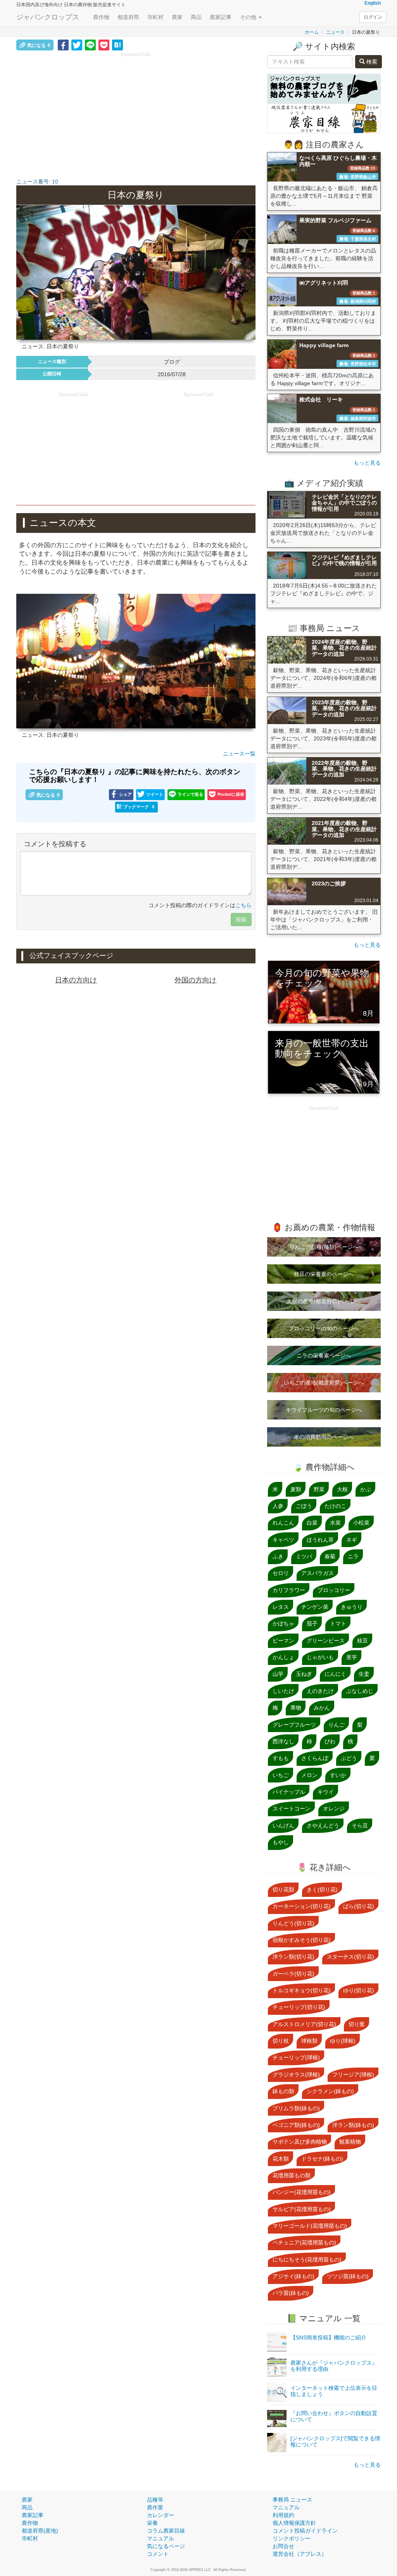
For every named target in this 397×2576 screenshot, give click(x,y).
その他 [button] (249, 17)
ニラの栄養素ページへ (324, 1355)
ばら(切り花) (359, 1906)
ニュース (335, 32)
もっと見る (367, 463)
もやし (281, 1842)
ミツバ (304, 1556)
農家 (177, 17)
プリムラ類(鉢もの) (296, 2108)
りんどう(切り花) (293, 1923)
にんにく (335, 1674)
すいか (338, 1775)
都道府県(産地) (40, 2531)
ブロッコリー (334, 1590)
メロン (309, 1775)
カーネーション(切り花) (302, 1906)
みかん (322, 1708)
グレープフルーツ (294, 1725)
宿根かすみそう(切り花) (302, 1940)
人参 (278, 1506)
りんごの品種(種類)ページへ (324, 1247)
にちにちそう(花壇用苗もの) (307, 2260)
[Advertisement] (136, 112)
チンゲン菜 (315, 1607)
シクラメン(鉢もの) (330, 2091)
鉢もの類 (283, 2091)
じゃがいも (320, 1657)
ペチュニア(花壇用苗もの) (304, 2242)
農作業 (155, 2507)
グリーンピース (326, 1641)
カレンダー (161, 2515)
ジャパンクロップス (48, 17)
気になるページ (166, 2546)
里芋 (352, 1657)
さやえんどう (323, 1826)
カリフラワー (289, 1590)
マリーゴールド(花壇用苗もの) (310, 2226)
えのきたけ (320, 1691)
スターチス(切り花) (350, 1957)
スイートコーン (292, 1808)
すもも (281, 1758)
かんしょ (283, 1657)
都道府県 (128, 17)
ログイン (373, 17)
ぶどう (349, 1758)
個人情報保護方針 (294, 2523)
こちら (243, 905)
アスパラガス (318, 1573)
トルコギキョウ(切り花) (302, 1990)
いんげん (283, 1826)
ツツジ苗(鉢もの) (348, 2276)
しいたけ (283, 1691)
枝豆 (362, 1641)
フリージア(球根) (353, 2075)
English (373, 3)
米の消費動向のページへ (324, 1437)
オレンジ (334, 1808)
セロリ (281, 1573)
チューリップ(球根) (296, 2057)
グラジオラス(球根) (296, 2075)
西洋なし (283, 1741)
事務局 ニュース (292, 2500)
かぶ (366, 1489)
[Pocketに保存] (104, 45)
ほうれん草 (320, 1540)
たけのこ (335, 1506)
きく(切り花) (322, 1890)
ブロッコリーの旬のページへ (324, 1328)
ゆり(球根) (343, 2041)
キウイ (326, 1792)
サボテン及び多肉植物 (300, 2142)
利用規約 (283, 2515)
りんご (337, 1725)
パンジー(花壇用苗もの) (302, 2192)
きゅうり (352, 1607)
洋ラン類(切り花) (293, 1957)
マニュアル (161, 2538)
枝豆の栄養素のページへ (324, 1274)
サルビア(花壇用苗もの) (302, 2209)
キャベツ (283, 1540)
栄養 (152, 2523)
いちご (281, 1775)
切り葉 (357, 2024)
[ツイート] (77, 45)
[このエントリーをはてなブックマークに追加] (117, 45)
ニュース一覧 (239, 754)
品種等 (155, 2500)
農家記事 (221, 17)
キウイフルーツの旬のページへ (324, 1410)
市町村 (155, 17)
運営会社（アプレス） (300, 2554)
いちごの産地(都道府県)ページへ (324, 1383)
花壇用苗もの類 (292, 2175)
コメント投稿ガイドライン (305, 2531)
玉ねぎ (304, 1674)
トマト (338, 1623)
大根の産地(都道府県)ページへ (324, 1301)
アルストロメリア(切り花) (304, 2024)
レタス (281, 1607)
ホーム (312, 32)
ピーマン (283, 1641)
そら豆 (360, 1826)
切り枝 (281, 2041)
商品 (196, 17)
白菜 (312, 1523)
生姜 (364, 1674)
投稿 (241, 920)
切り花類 (283, 1890)
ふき (278, 1556)
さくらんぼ (315, 1758)
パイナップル (289, 1792)
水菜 (335, 1523)
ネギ (352, 1540)
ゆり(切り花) (359, 1990)
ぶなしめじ (360, 1691)
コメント (158, 2554)
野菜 (319, 1489)
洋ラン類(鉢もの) (353, 2125)
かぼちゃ (283, 1623)
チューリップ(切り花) (299, 2007)
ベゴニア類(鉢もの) (296, 2125)
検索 (371, 62)
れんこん (283, 1523)
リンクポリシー (292, 2538)
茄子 (312, 1623)
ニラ (353, 1556)
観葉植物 (350, 2142)
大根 (342, 1489)
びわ (330, 1741)
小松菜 (361, 1523)
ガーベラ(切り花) (293, 1974)
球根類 (309, 2041)
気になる (39, 45)
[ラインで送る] (90, 45)
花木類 (281, 2159)
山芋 (278, 1674)
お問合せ (283, 2546)
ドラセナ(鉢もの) (322, 2159)
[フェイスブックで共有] (63, 45)
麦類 (296, 1489)
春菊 (330, 1556)
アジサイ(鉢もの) (293, 2276)
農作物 (101, 17)
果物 (296, 1708)
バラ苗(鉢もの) (291, 2293)
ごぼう (304, 1506)
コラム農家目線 (166, 2531)
